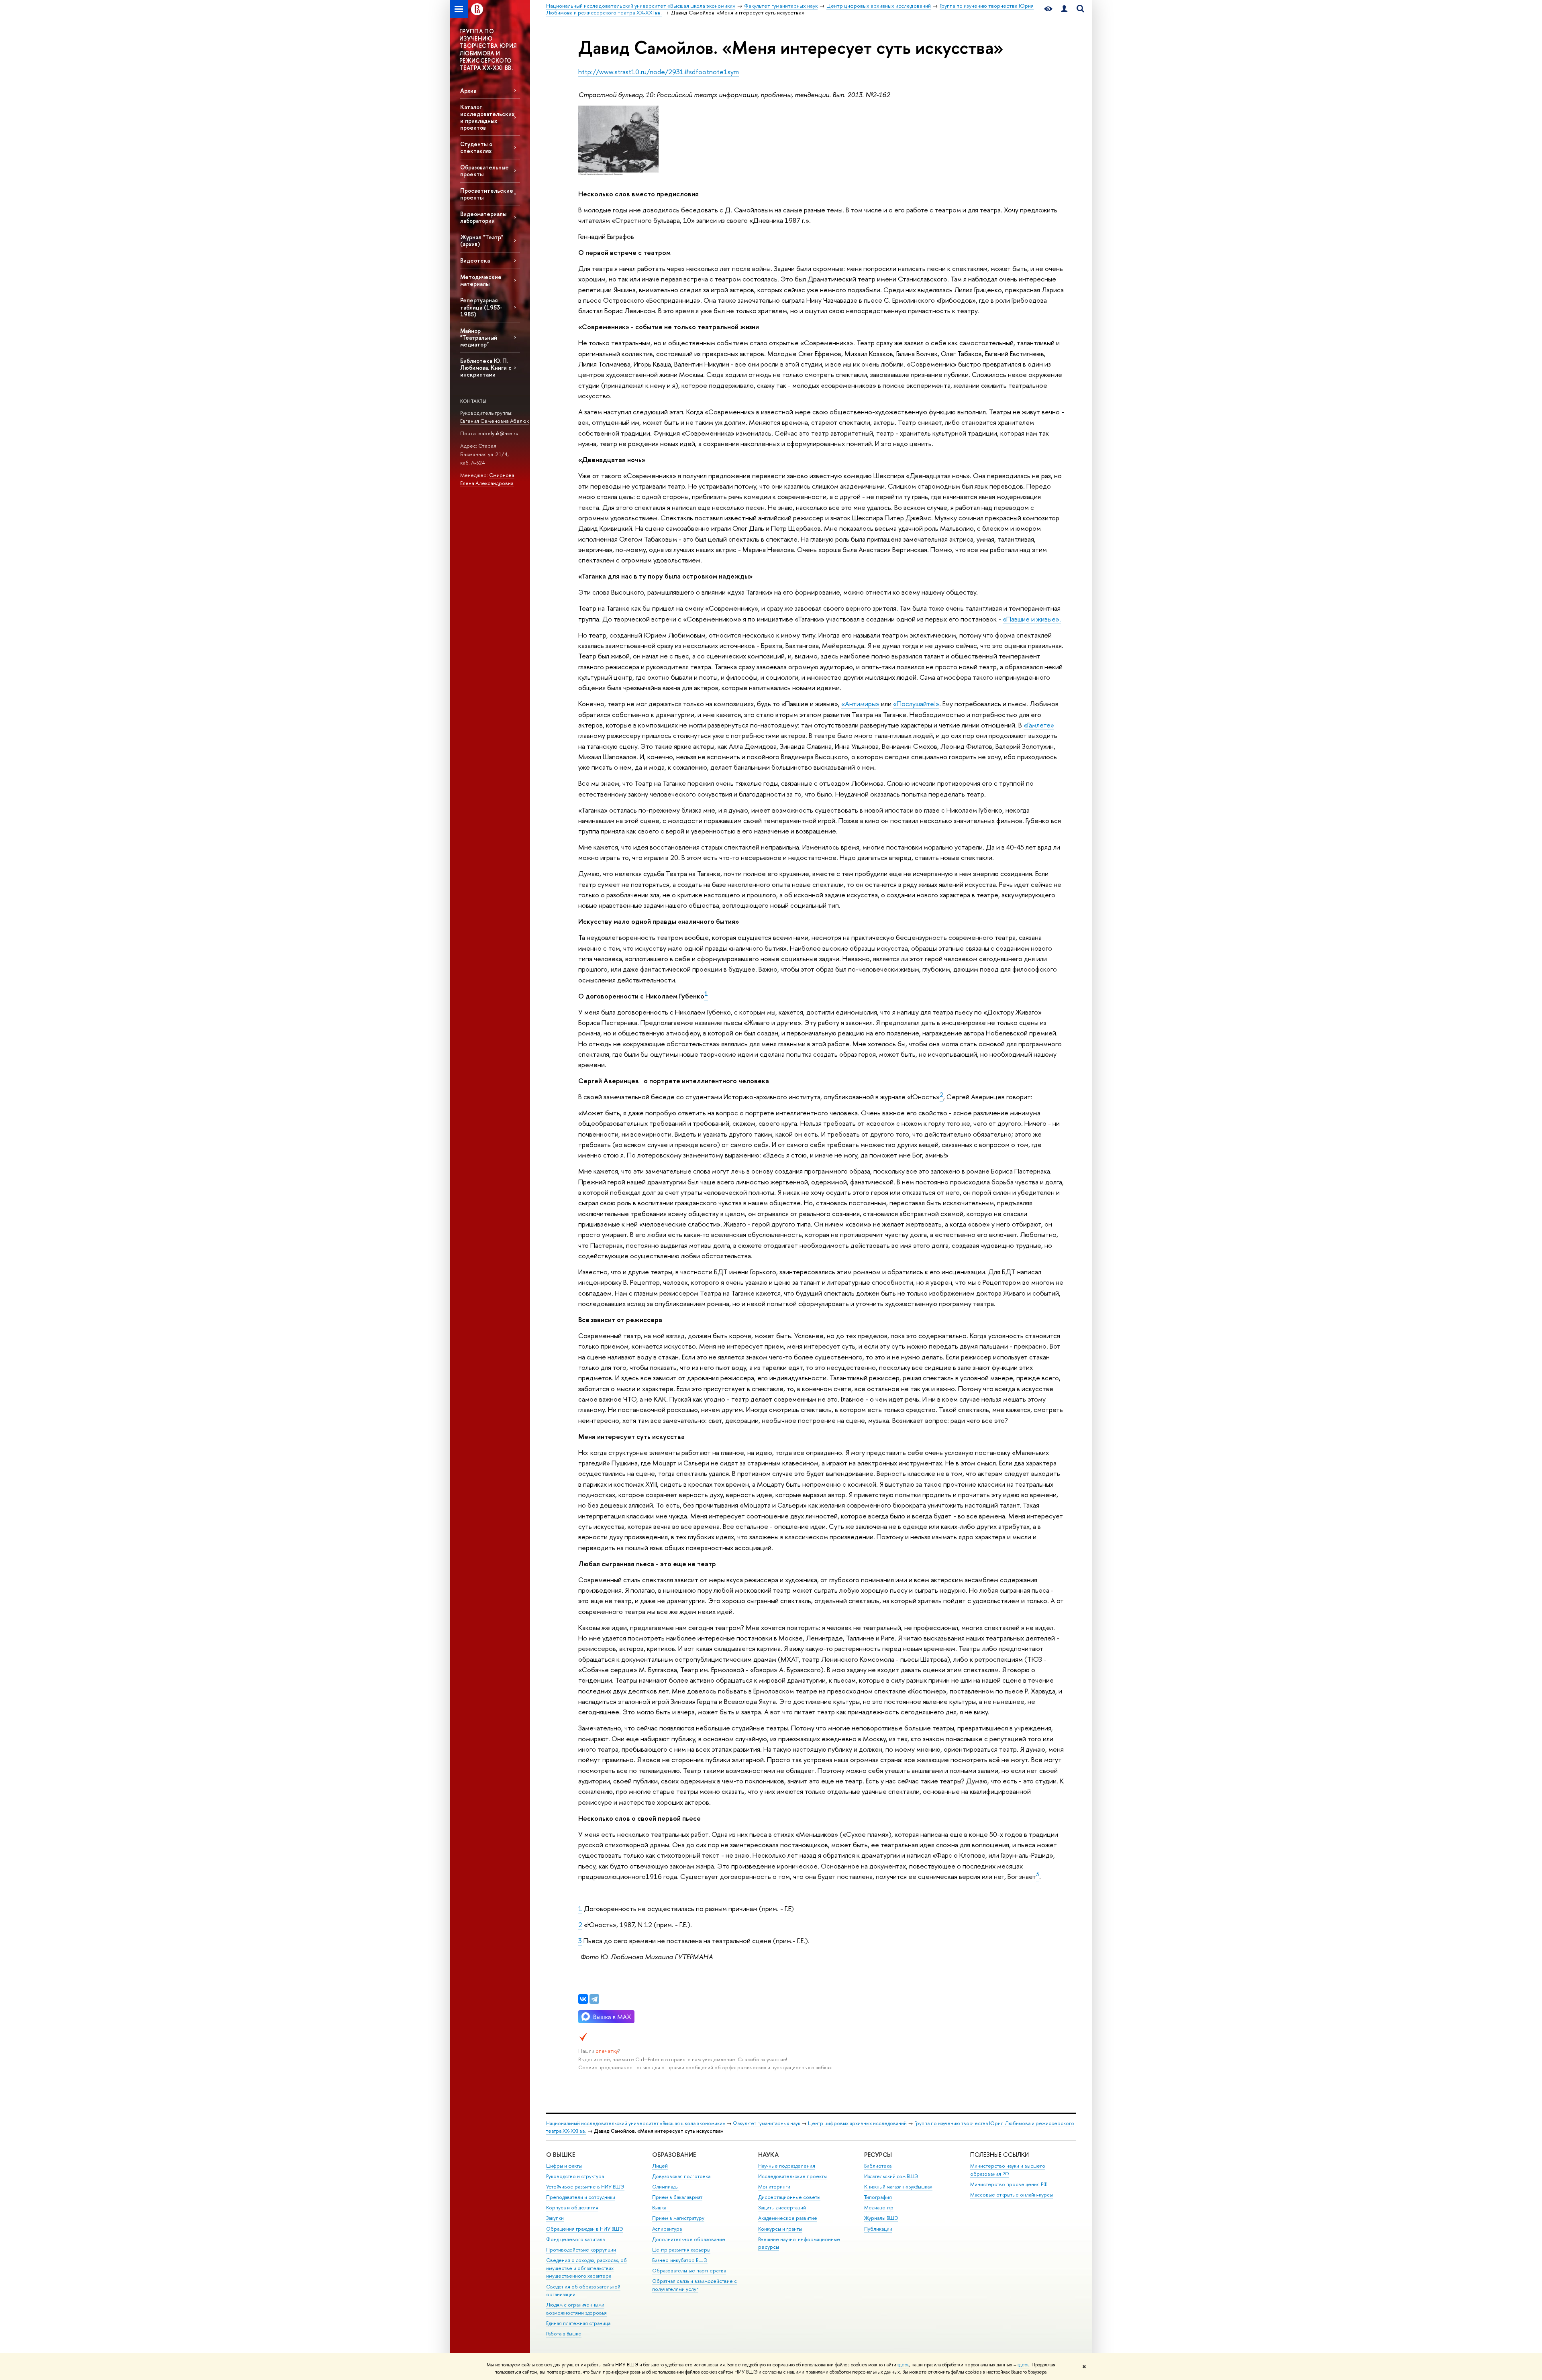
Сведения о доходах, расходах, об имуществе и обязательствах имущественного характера (586, 2268)
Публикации (878, 2229)
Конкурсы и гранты (780, 2229)
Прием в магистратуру (678, 2218)
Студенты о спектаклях (476, 147)
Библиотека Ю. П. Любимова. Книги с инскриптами (486, 368)
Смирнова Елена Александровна (487, 479)
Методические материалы (481, 280)
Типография (878, 2197)
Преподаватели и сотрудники (581, 2197)
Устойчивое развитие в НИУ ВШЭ (585, 2187)
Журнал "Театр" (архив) (482, 240)
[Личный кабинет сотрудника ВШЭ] (1064, 9)
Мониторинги (774, 2187)
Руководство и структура (575, 2176)
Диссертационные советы (789, 2197)
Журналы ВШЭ (881, 2218)
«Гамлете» (1039, 725)
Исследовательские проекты (792, 2176)
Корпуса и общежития (572, 2208)
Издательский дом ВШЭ (891, 2176)
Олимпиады (665, 2187)
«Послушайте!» (916, 704)
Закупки (555, 2218)
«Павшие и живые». (1032, 619)
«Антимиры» (860, 704)
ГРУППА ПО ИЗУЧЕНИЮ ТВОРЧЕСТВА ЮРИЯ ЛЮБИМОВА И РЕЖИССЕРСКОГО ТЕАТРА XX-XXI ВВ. (488, 49)
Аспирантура (667, 2229)
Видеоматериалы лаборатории (483, 217)
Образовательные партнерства (689, 2271)
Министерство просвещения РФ (1009, 2184)
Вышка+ (661, 2208)
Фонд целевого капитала (575, 2239)
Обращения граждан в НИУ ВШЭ (585, 2229)
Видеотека (475, 260)
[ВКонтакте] (583, 1999)
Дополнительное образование (689, 2239)
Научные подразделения (787, 2166)
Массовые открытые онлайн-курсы (1012, 2195)
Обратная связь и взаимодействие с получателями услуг (695, 2285)
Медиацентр (879, 2208)
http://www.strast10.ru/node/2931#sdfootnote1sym (659, 72)
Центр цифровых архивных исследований (857, 2123)
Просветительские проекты (487, 194)
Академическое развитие (788, 2218)
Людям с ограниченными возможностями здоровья (576, 2309)
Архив (468, 91)
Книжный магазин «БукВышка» (898, 2187)
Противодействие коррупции (581, 2250)
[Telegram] (594, 1999)
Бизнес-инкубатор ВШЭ (680, 2260)
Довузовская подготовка (681, 2176)
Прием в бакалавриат (677, 2197)
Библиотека (878, 2166)
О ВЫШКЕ (561, 2155)
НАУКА (768, 2155)
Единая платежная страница (578, 2323)
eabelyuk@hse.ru (498, 433)
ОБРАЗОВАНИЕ (674, 2155)
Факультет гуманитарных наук (767, 2123)
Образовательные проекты (484, 171)
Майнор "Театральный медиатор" (479, 337)
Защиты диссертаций (782, 2208)
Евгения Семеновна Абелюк (495, 421)
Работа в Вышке (564, 2334)
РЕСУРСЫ (878, 2155)
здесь (903, 2365)
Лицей (660, 2166)
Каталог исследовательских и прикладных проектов (487, 117)
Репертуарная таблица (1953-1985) (481, 307)
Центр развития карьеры (681, 2250)
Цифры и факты (564, 2166)
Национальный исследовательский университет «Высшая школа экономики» (636, 2123)
